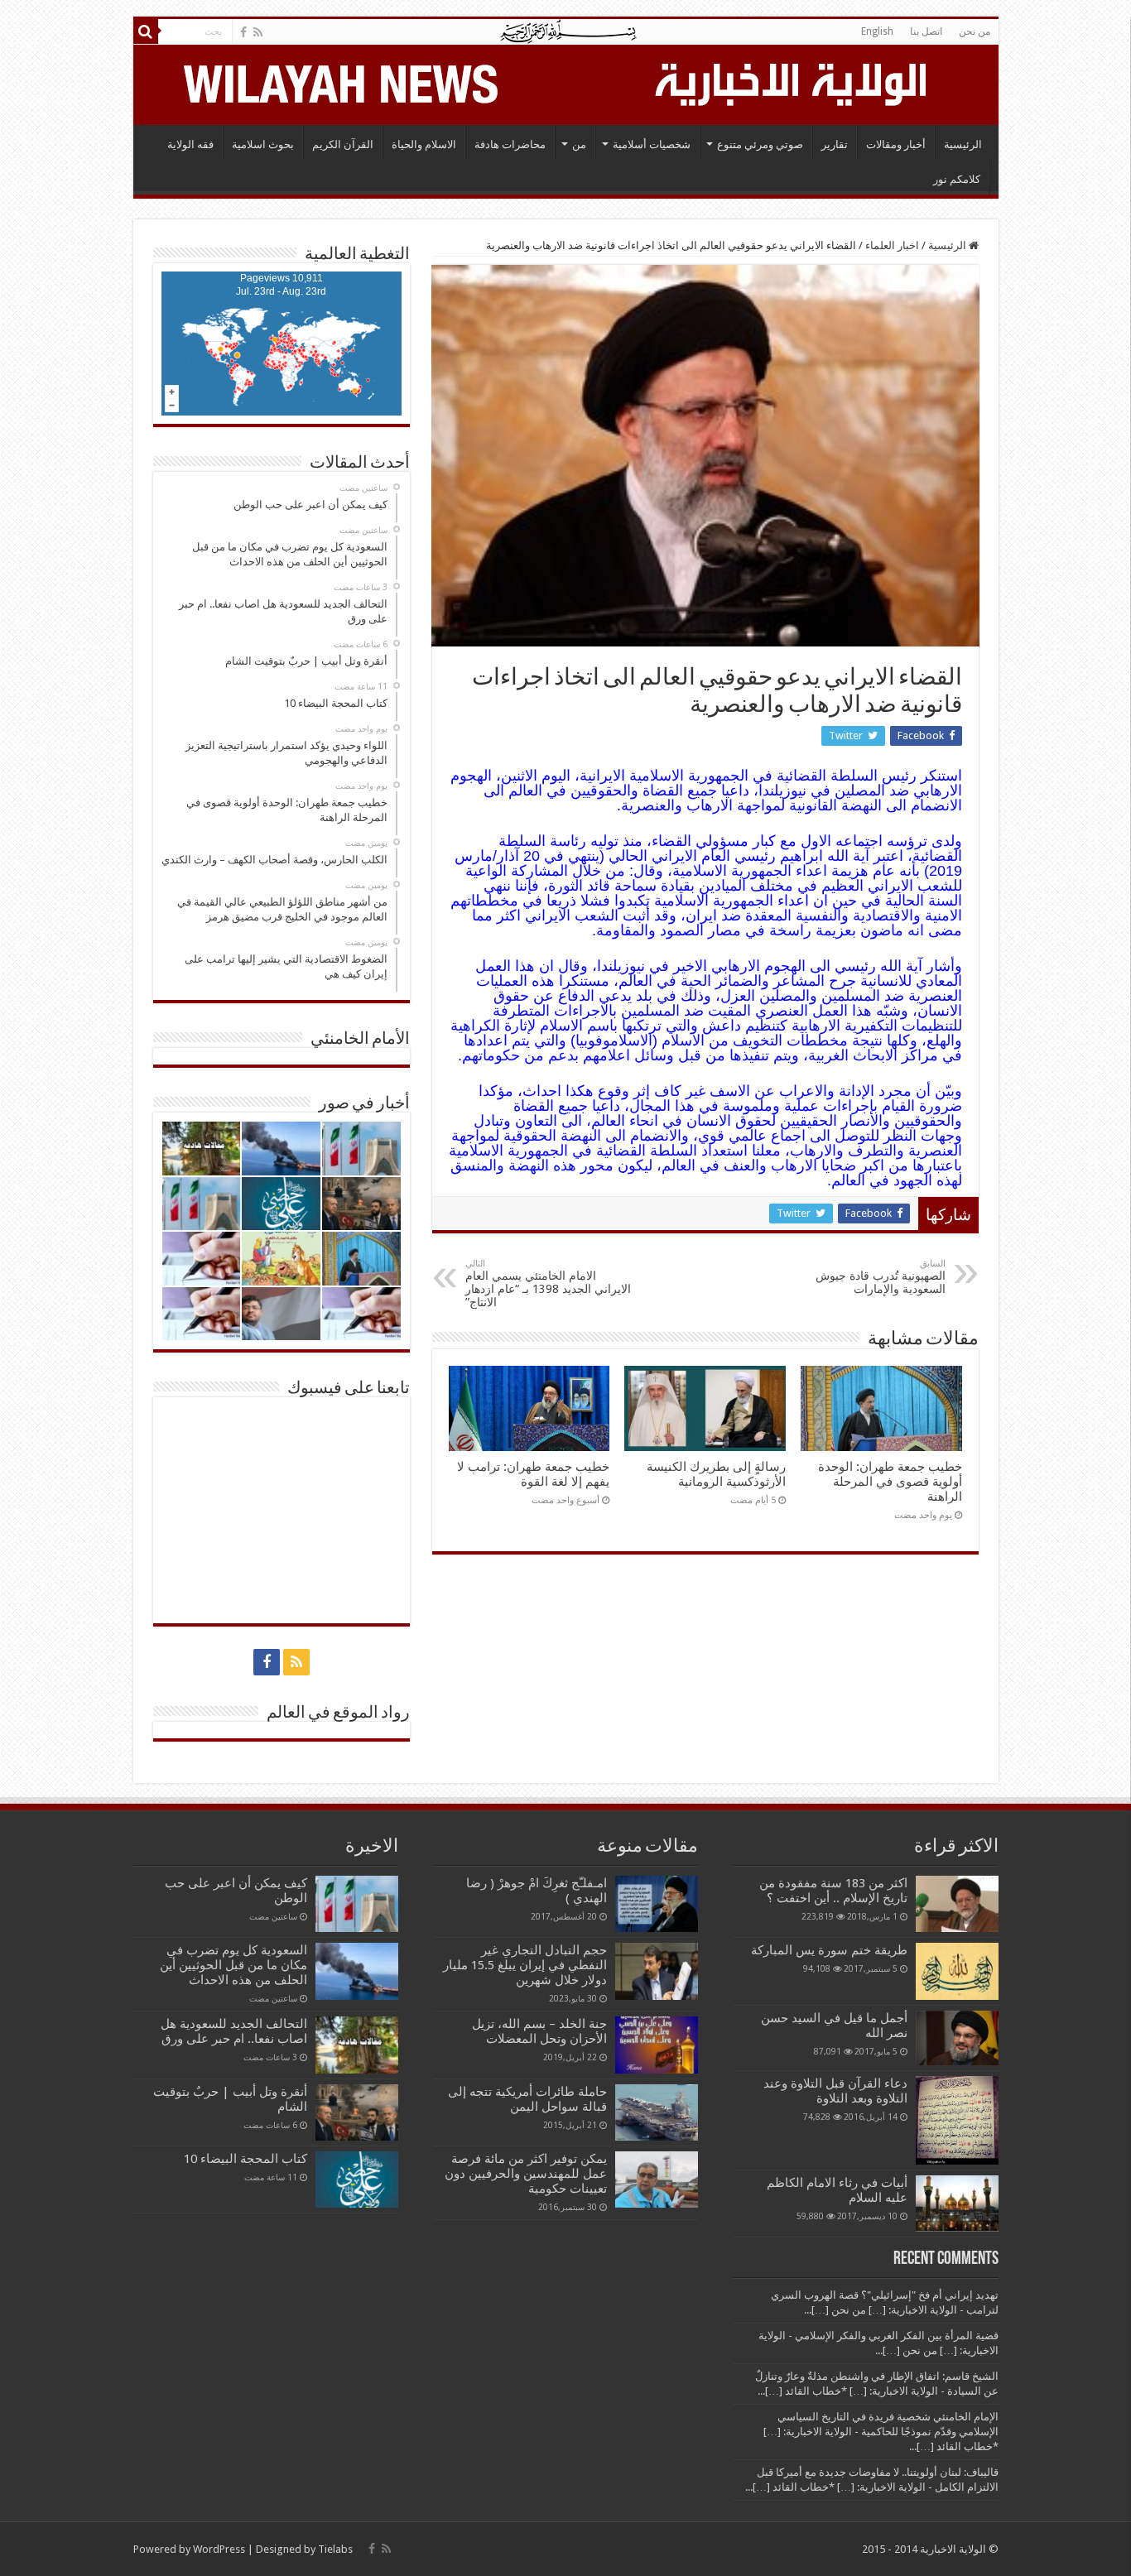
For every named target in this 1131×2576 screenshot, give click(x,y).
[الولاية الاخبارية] (792, 82)
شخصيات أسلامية (652, 144)
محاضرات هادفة (510, 144)
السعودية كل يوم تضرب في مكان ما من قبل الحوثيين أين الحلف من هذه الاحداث (233, 1965)
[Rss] (258, 32)
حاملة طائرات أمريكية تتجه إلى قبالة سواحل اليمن (527, 2099)
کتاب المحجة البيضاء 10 (245, 2159)
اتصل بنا (926, 31)
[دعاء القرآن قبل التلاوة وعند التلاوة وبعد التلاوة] (957, 2120)
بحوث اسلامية (263, 144)
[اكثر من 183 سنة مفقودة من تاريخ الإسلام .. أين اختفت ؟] (957, 1904)
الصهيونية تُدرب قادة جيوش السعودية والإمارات (881, 1277)
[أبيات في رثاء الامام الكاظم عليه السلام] (957, 2204)
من (579, 144)
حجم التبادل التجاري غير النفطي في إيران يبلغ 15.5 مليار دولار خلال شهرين (525, 1965)
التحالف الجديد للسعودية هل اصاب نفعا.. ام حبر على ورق (234, 2031)
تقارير (835, 144)
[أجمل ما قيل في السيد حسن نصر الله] (957, 2038)
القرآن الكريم (343, 144)
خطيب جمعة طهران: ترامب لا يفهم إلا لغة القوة (533, 1474)
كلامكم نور (957, 179)
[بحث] (146, 31)
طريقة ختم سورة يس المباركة (829, 1950)
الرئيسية (963, 144)
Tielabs (335, 2549)
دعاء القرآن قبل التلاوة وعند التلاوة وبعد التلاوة (835, 2091)
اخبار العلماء (892, 245)
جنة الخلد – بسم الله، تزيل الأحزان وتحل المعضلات (539, 2031)
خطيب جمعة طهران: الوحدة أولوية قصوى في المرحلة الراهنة (890, 1482)
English (877, 31)
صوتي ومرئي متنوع (760, 144)
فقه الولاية (190, 144)
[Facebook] (243, 32)
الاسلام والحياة (424, 144)
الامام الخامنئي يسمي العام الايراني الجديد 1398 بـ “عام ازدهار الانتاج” (548, 1283)
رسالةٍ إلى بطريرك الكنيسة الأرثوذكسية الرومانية (716, 1474)
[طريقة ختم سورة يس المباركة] (957, 1971)
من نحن (975, 31)
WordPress (219, 2549)
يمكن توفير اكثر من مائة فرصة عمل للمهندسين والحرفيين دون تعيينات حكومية (526, 2174)
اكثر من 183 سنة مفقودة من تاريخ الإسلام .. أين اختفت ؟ (833, 1891)
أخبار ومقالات (896, 144)
